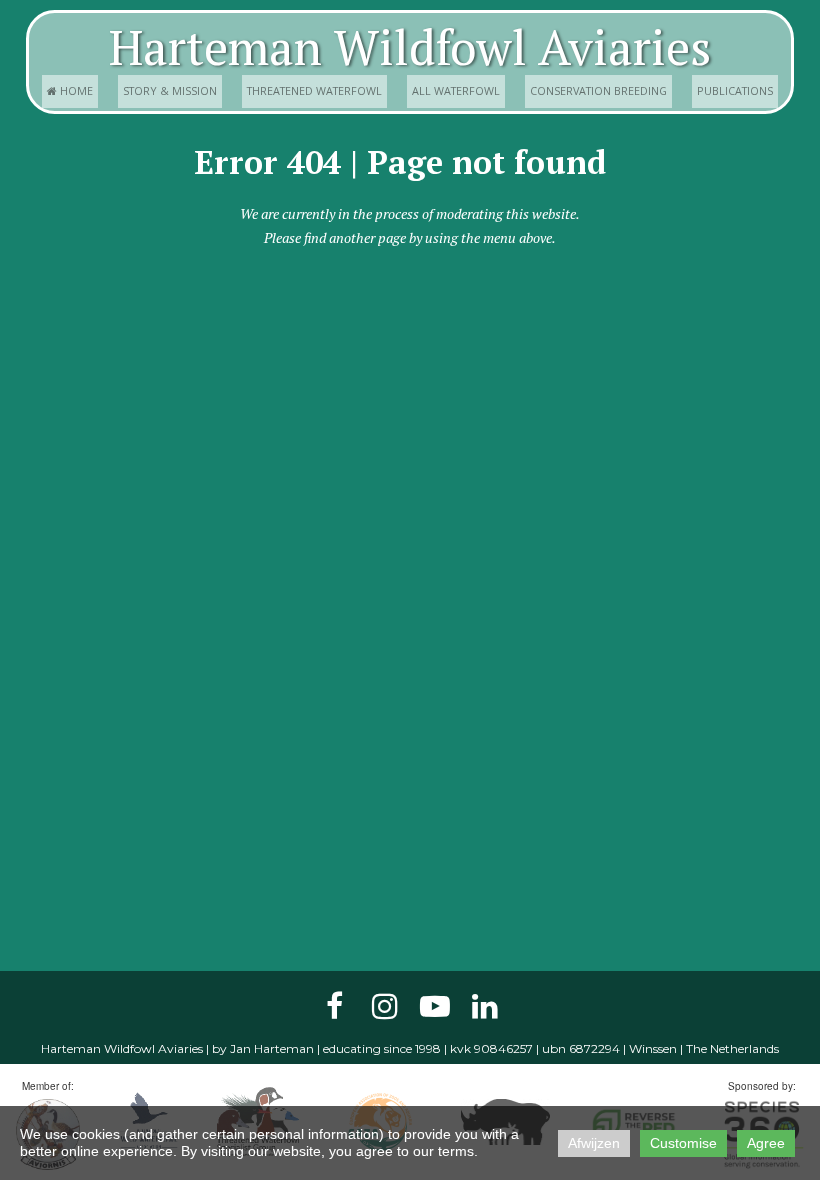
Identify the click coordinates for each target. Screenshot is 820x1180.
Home (70, 90)
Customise (683, 1143)
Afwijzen (594, 1143)
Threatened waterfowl (314, 90)
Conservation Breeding (598, 90)
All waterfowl (456, 90)
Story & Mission (170, 90)
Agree (766, 1143)
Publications (735, 90)
